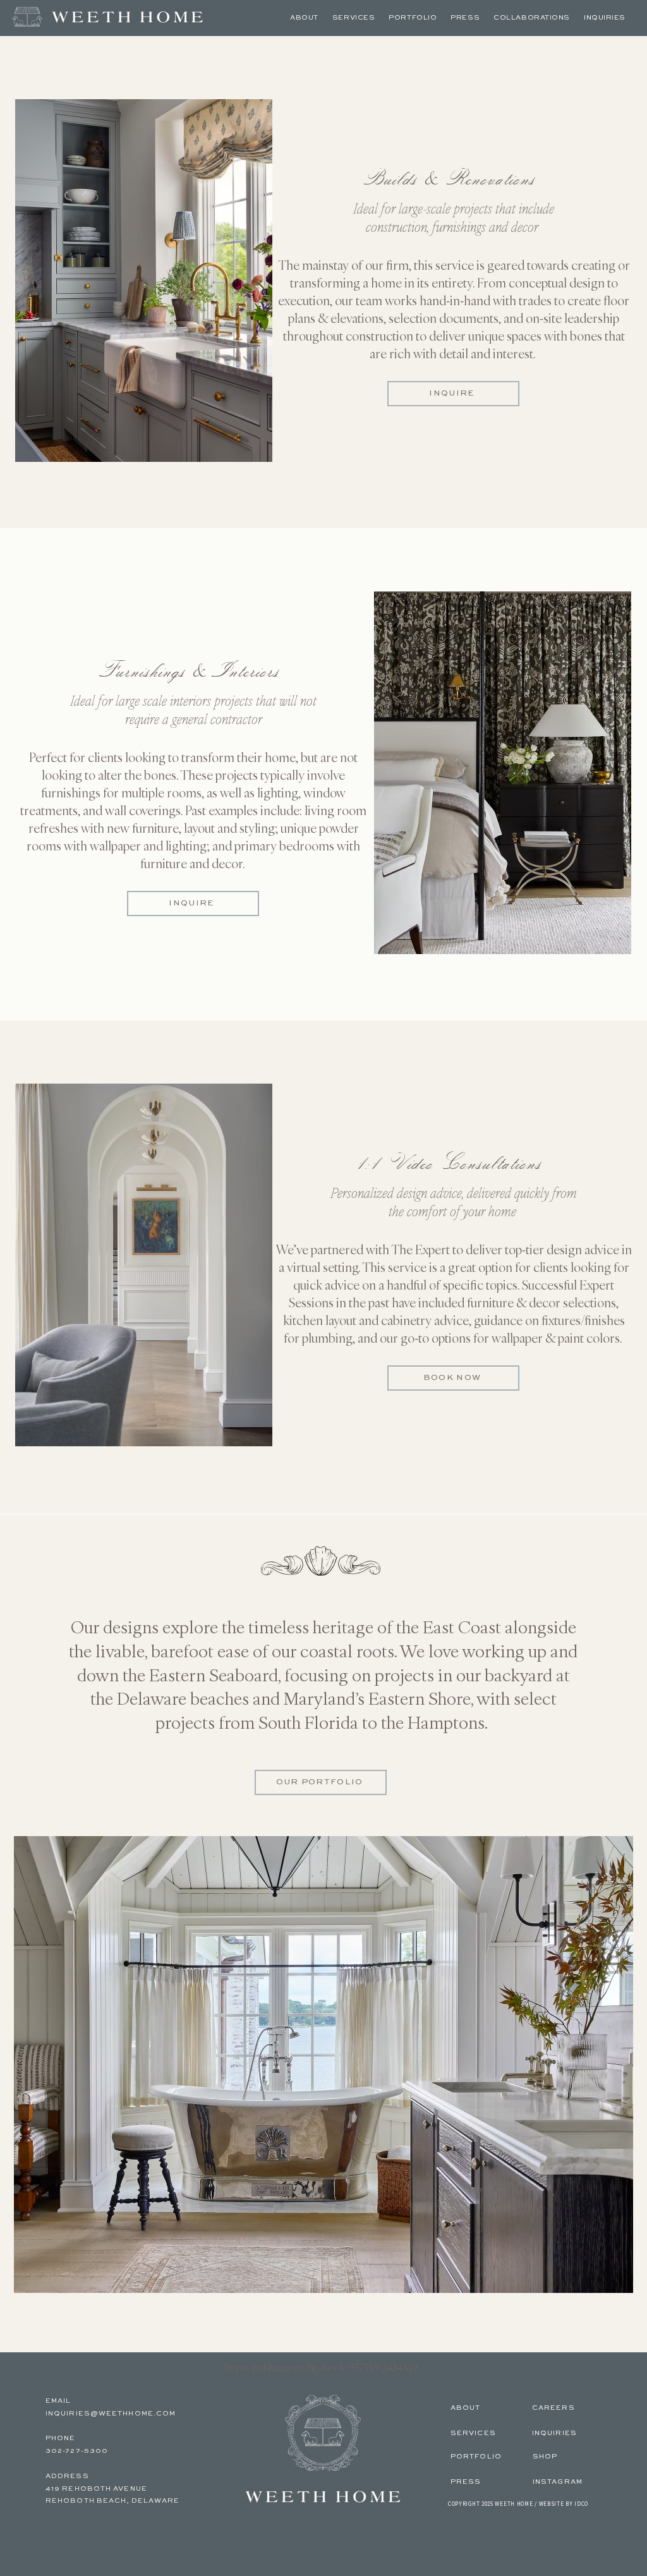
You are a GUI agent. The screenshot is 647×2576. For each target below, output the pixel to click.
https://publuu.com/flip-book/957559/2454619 (321, 2367)
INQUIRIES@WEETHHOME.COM (111, 2414)
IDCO (581, 2504)
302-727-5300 (77, 2451)
